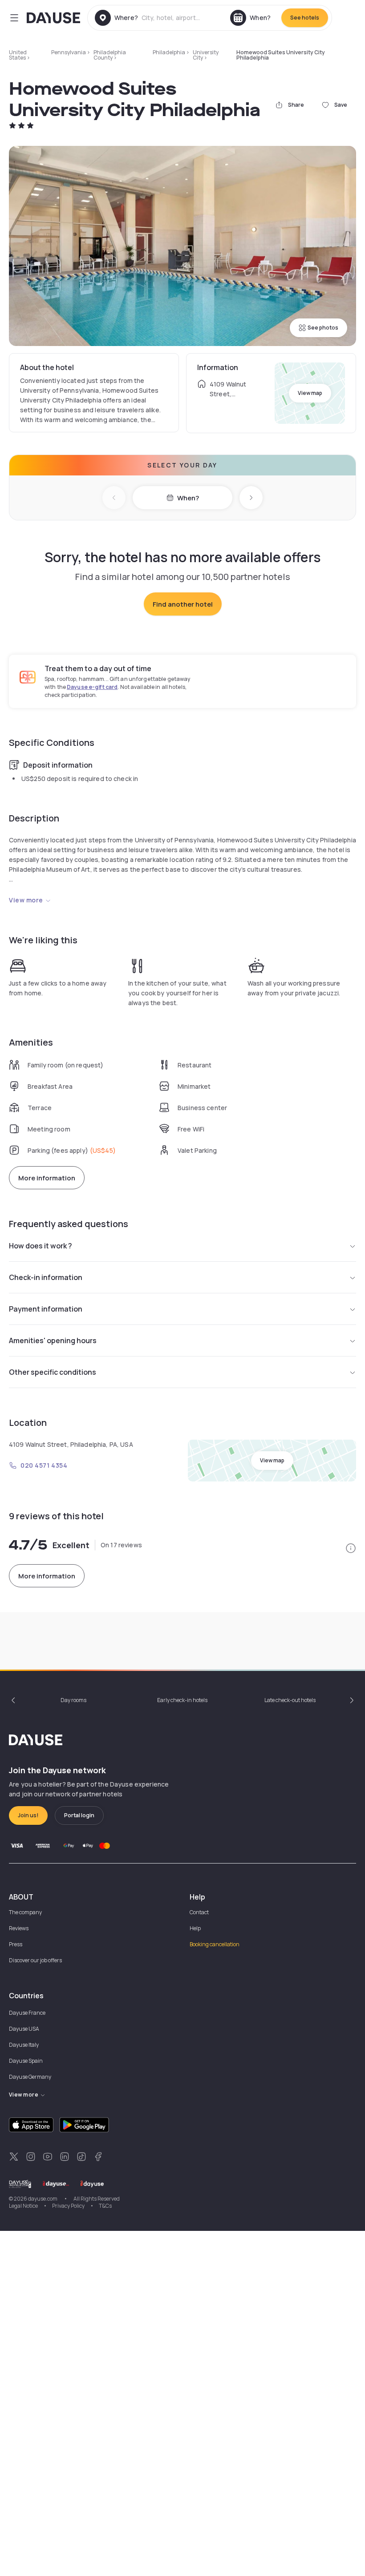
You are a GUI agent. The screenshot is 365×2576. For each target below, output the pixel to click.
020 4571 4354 (44, 1465)
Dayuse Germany (30, 2077)
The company (25, 1912)
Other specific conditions (53, 1372)
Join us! (28, 1815)
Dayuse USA (24, 2029)
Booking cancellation (215, 1944)
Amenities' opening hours (53, 1340)
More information (47, 1178)
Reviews (19, 1928)
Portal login (79, 1815)
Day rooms (73, 1700)
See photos (323, 328)
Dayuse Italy (24, 2045)
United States (18, 55)
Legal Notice (23, 2206)
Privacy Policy (68, 2206)
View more (26, 900)
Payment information (46, 1309)
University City (206, 55)
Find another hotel (183, 604)
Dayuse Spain (26, 2061)
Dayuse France (27, 2013)
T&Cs (105, 2206)
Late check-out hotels (290, 1700)
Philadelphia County (110, 55)
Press (16, 1944)
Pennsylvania (69, 52)
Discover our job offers (35, 1960)
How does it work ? (41, 1246)
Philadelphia (169, 52)
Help (195, 1928)
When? (188, 498)
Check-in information (46, 1277)
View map (310, 393)
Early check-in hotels (182, 1700)
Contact (199, 1912)
